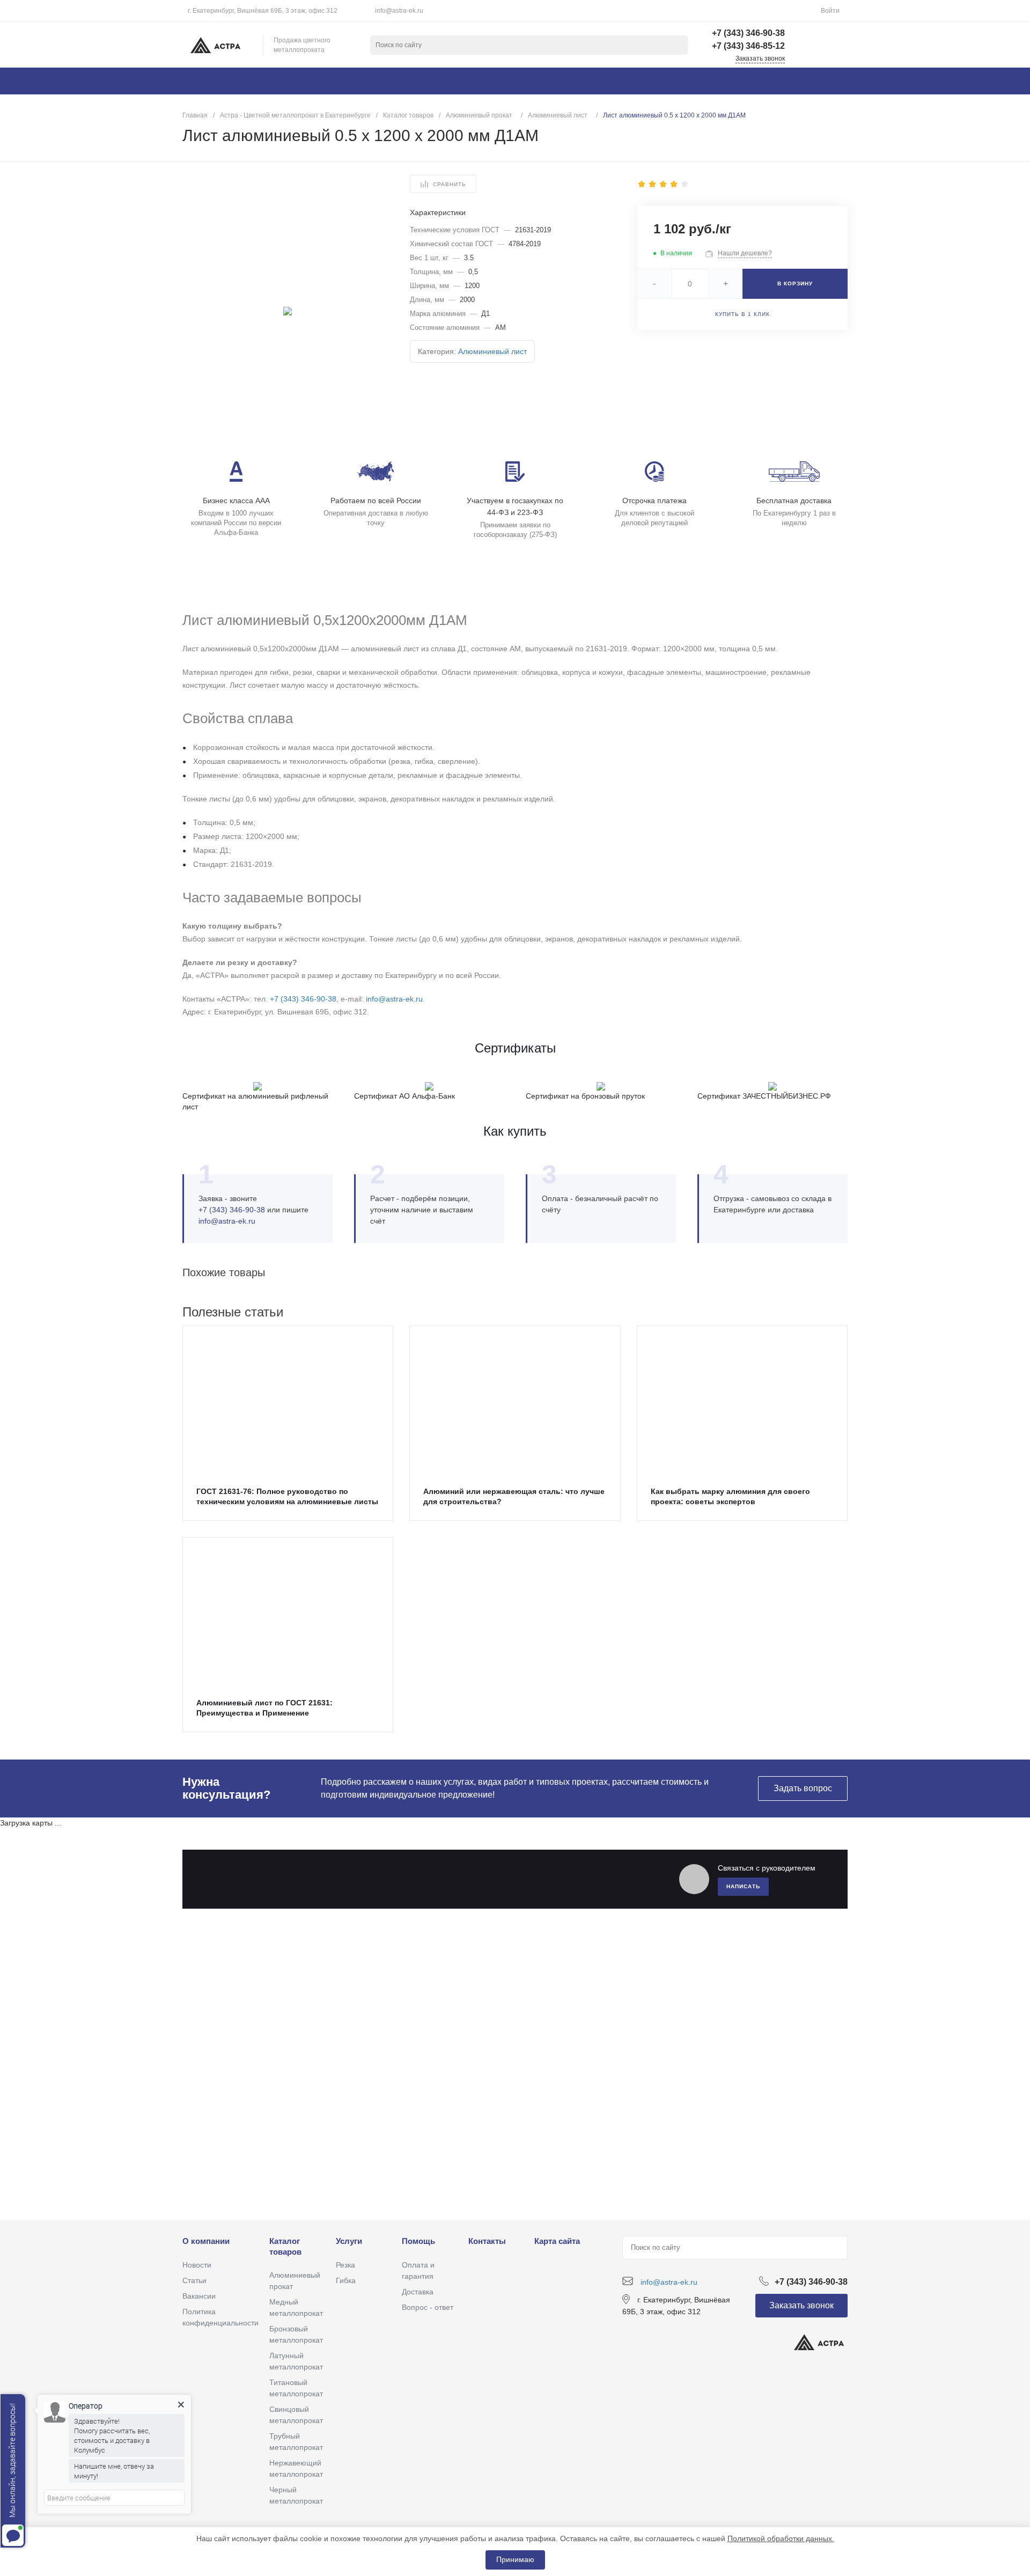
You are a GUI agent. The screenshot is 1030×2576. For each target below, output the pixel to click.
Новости (197, 2265)
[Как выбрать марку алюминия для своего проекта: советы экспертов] (742, 1400)
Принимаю (515, 2559)
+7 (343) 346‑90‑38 (303, 999)
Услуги (349, 2241)
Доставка (418, 2292)
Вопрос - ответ (428, 2307)
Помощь (418, 2241)
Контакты (487, 2241)
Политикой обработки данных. (781, 2538)
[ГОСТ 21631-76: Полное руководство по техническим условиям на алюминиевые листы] (288, 1400)
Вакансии (199, 2296)
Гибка (346, 2280)
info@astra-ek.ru (399, 11)
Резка (345, 2265)
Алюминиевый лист (492, 351)
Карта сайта (557, 2241)
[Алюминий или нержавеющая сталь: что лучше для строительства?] (515, 1400)
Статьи (194, 2280)
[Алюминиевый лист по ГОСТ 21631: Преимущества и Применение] (288, 1611)
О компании (206, 2241)
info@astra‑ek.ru (227, 1221)
